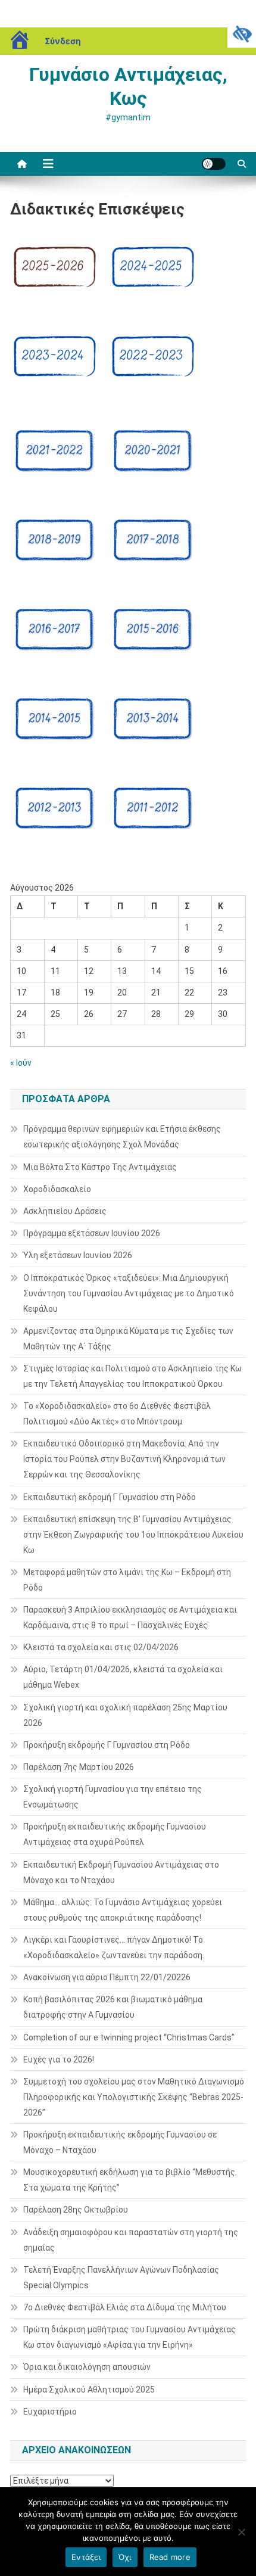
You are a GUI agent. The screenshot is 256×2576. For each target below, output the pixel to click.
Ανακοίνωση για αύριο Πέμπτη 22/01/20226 (107, 1977)
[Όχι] (241, 2532)
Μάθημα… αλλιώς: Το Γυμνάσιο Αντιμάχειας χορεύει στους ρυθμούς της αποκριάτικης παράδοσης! (123, 1910)
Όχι (125, 2557)
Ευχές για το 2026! (59, 2059)
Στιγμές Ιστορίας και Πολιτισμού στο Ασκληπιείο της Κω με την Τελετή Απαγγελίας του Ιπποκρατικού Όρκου (132, 1376)
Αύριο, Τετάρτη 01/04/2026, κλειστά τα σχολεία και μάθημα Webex (123, 1677)
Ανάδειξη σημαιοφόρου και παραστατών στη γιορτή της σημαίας (131, 2240)
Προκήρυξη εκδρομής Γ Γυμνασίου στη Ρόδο (107, 1745)
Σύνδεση (63, 41)
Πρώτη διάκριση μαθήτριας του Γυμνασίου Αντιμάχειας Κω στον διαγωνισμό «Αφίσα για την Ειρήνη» (129, 2337)
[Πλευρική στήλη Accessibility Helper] (242, 33)
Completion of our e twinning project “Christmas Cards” (129, 2037)
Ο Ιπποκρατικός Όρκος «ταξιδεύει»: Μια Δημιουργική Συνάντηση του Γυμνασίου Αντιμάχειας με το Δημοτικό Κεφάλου (129, 1293)
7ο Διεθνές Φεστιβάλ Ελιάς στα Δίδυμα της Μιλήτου (125, 2307)
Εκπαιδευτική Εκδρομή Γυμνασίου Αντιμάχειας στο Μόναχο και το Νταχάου (121, 1872)
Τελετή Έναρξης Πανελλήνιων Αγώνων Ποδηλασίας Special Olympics (121, 2278)
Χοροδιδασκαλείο (57, 1189)
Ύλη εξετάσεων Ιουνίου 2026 (78, 1255)
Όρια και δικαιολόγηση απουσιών (87, 2367)
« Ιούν (21, 1063)
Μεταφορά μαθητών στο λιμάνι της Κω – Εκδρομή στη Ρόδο (127, 1580)
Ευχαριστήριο (50, 2412)
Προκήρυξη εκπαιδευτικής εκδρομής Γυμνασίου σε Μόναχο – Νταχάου (120, 2142)
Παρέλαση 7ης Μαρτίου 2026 (79, 1767)
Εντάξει (86, 2557)
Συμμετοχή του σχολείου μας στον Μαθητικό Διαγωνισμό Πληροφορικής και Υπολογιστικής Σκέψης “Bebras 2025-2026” (134, 2097)
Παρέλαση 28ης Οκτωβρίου (76, 2210)
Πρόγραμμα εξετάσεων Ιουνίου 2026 (92, 1233)
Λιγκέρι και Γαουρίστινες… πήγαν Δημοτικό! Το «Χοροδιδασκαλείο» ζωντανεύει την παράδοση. (114, 1947)
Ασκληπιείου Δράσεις (65, 1211)
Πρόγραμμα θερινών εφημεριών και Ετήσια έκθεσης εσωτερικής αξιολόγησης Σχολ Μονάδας (122, 1137)
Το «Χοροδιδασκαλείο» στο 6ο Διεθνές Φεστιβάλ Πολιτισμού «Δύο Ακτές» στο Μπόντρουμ (117, 1414)
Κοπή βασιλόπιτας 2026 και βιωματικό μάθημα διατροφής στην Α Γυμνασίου (113, 2007)
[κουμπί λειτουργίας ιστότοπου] (214, 164)
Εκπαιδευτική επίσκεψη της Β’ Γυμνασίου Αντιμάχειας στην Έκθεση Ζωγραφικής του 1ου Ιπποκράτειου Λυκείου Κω (133, 1535)
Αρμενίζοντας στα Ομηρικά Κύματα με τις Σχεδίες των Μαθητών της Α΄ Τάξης (128, 1339)
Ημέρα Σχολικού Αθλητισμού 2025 (89, 2390)
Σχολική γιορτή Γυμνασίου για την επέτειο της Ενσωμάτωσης (113, 1797)
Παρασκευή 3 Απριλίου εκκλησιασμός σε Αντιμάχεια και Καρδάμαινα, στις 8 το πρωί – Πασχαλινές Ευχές (130, 1617)
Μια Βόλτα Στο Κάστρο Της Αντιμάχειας (100, 1167)
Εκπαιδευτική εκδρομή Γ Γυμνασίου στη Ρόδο (110, 1497)
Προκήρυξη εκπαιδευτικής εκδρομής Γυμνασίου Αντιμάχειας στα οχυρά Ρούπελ (115, 1834)
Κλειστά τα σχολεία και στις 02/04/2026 (101, 1647)
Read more (170, 2557)
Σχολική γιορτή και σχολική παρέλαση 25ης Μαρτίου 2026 (125, 1715)
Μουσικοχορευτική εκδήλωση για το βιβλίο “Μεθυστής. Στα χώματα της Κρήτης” (130, 2180)
